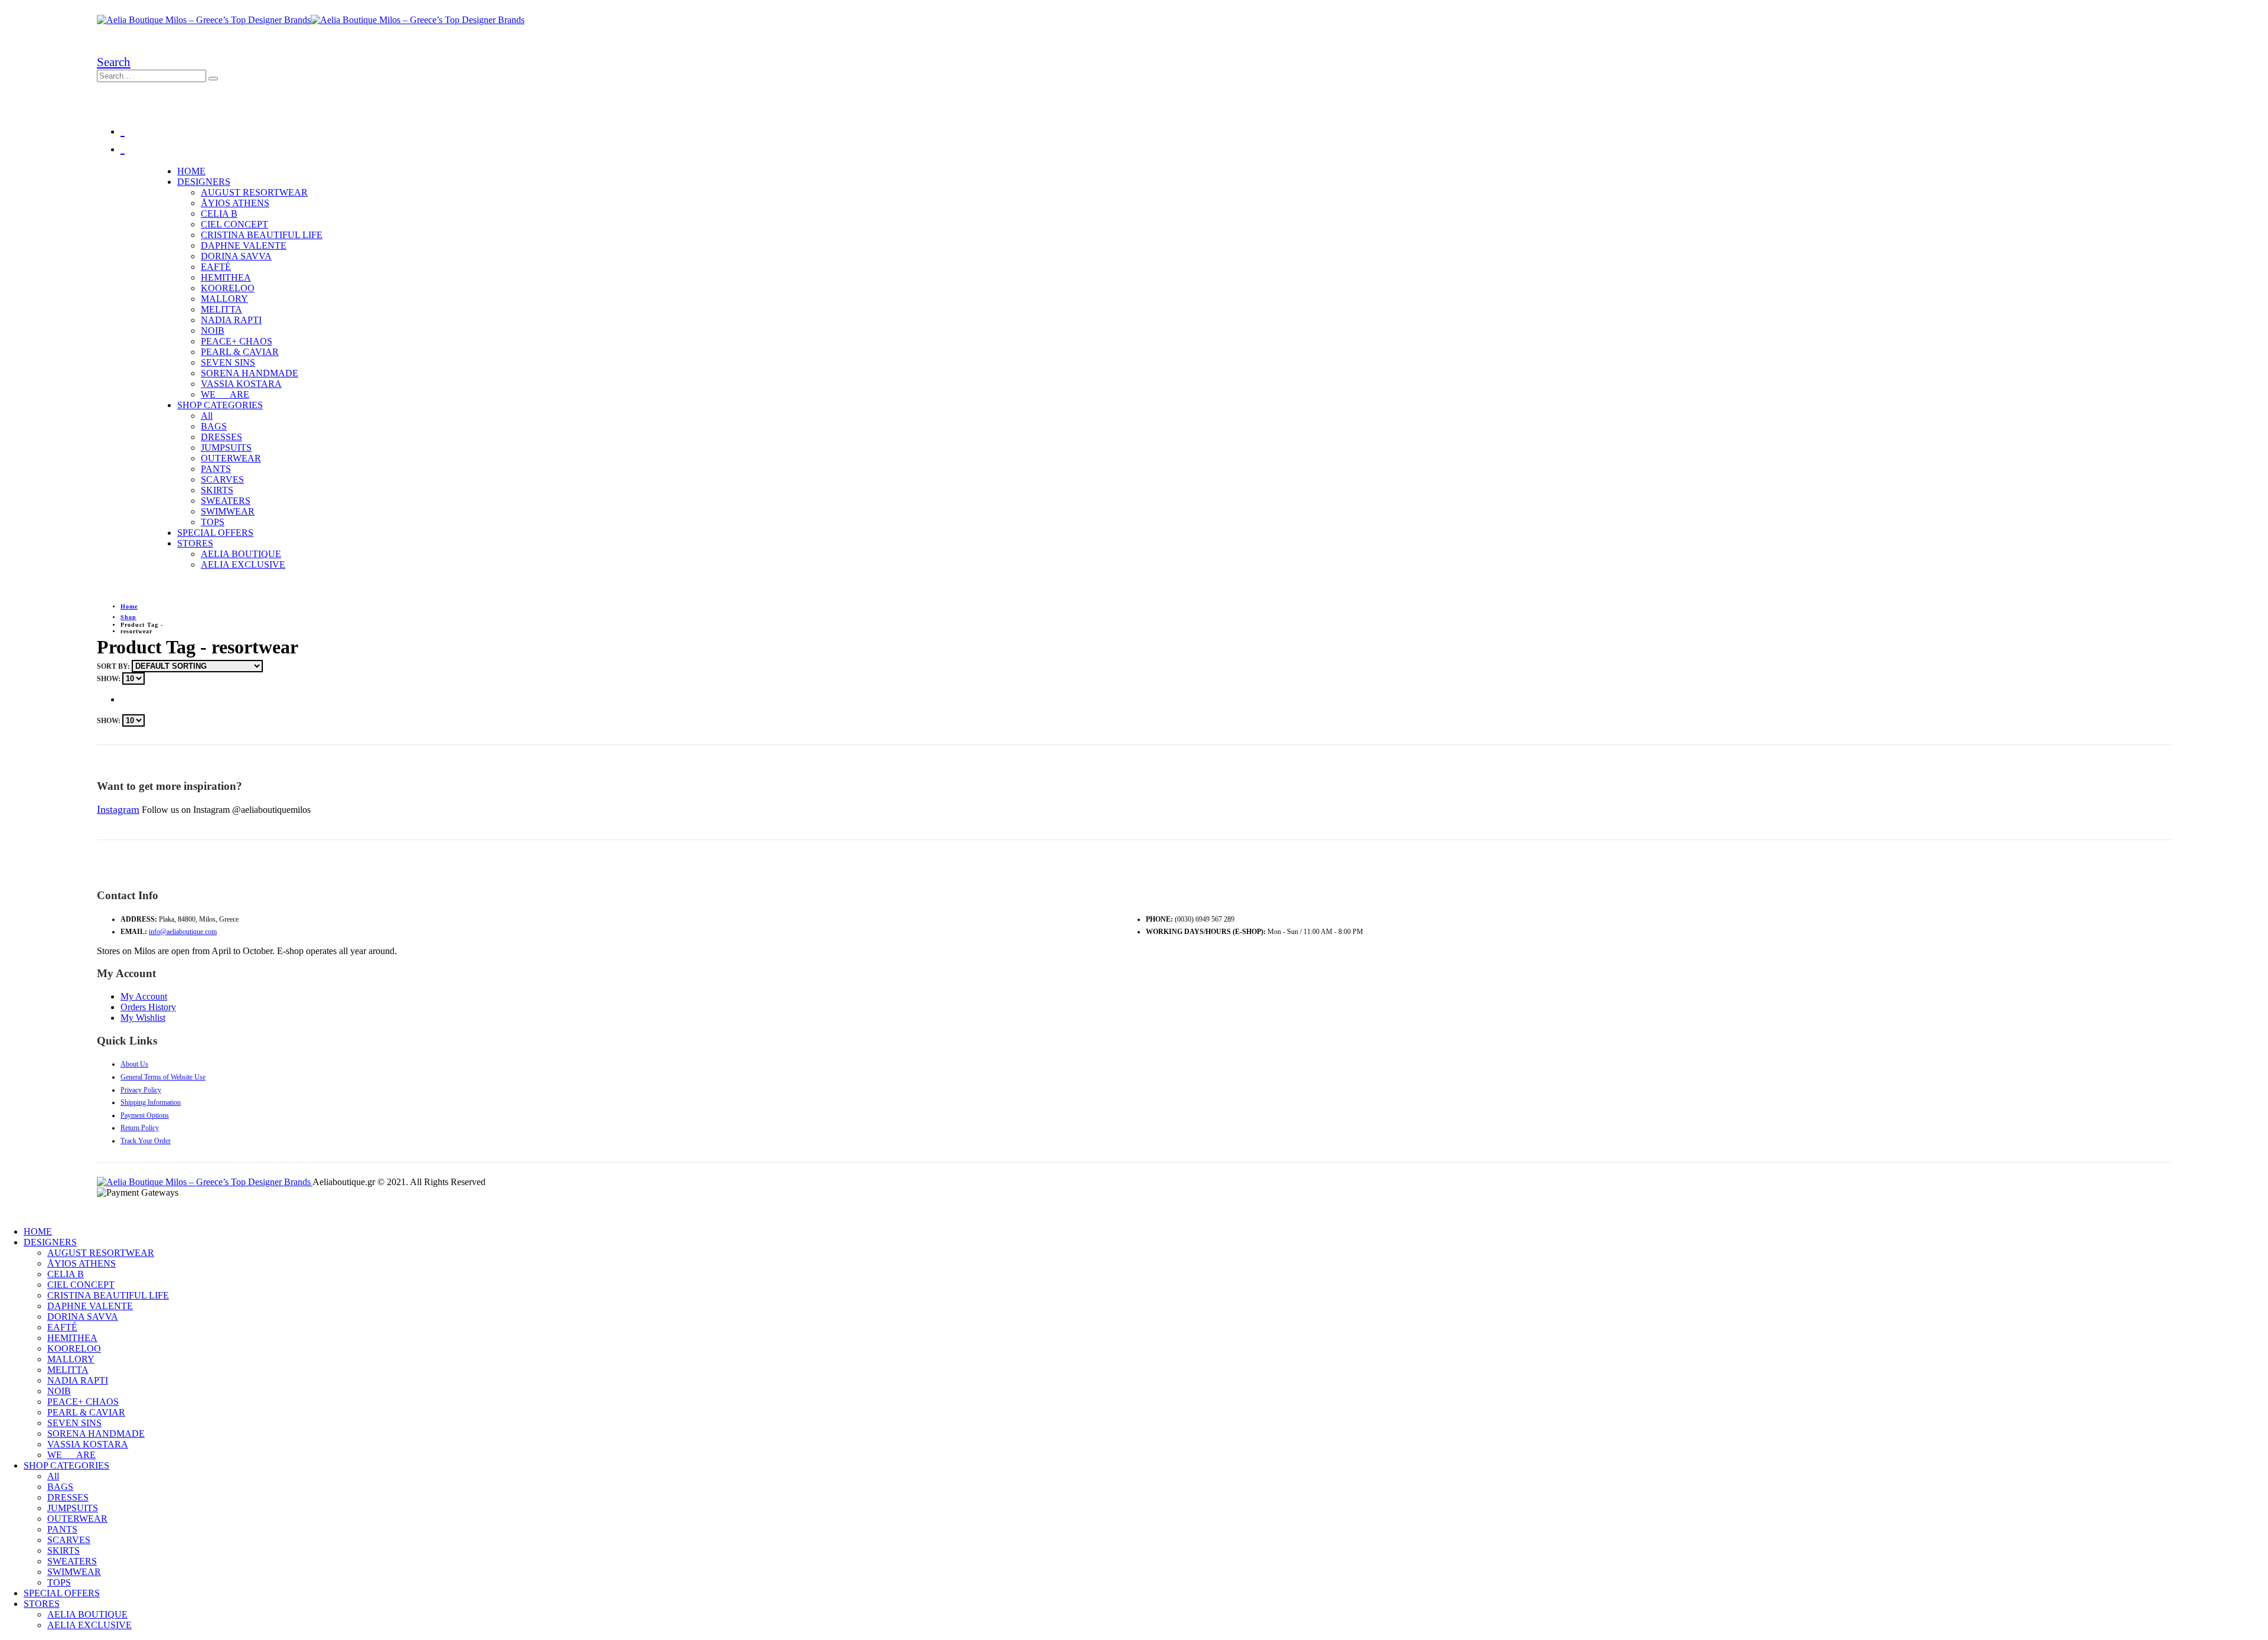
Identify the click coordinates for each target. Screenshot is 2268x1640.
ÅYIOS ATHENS (235, 203)
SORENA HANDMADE (250, 373)
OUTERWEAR (231, 458)
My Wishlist (143, 1018)
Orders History (148, 1007)
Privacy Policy (141, 1090)
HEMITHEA (226, 277)
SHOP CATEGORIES (220, 405)
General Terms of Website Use (163, 1077)
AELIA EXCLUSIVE (243, 564)
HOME (191, 171)
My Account (144, 996)
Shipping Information (151, 1102)
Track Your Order (146, 1141)
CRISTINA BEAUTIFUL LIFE (262, 235)
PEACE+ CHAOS (237, 341)
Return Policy (140, 1128)
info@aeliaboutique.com (183, 932)
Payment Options (145, 1115)
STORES (195, 543)
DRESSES (221, 437)
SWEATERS (226, 501)
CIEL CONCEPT (234, 224)
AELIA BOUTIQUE (241, 554)
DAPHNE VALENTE (244, 245)
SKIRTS (217, 490)
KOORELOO (228, 288)
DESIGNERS (204, 182)
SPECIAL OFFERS (215, 533)
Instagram (118, 809)
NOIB (213, 331)
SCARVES (222, 479)
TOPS (213, 522)
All (207, 416)
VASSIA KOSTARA (241, 384)
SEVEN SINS (228, 362)
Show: (110, 679)
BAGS (214, 426)
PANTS (216, 469)
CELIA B (219, 214)
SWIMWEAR (228, 511)
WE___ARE (225, 394)
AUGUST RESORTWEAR (254, 192)
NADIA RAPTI (231, 320)
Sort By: (114, 666)
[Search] (213, 79)
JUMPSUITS (226, 448)
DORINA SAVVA (236, 256)
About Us (134, 1064)
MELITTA (221, 309)
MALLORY (224, 299)
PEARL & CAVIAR (240, 352)
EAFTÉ (216, 267)
